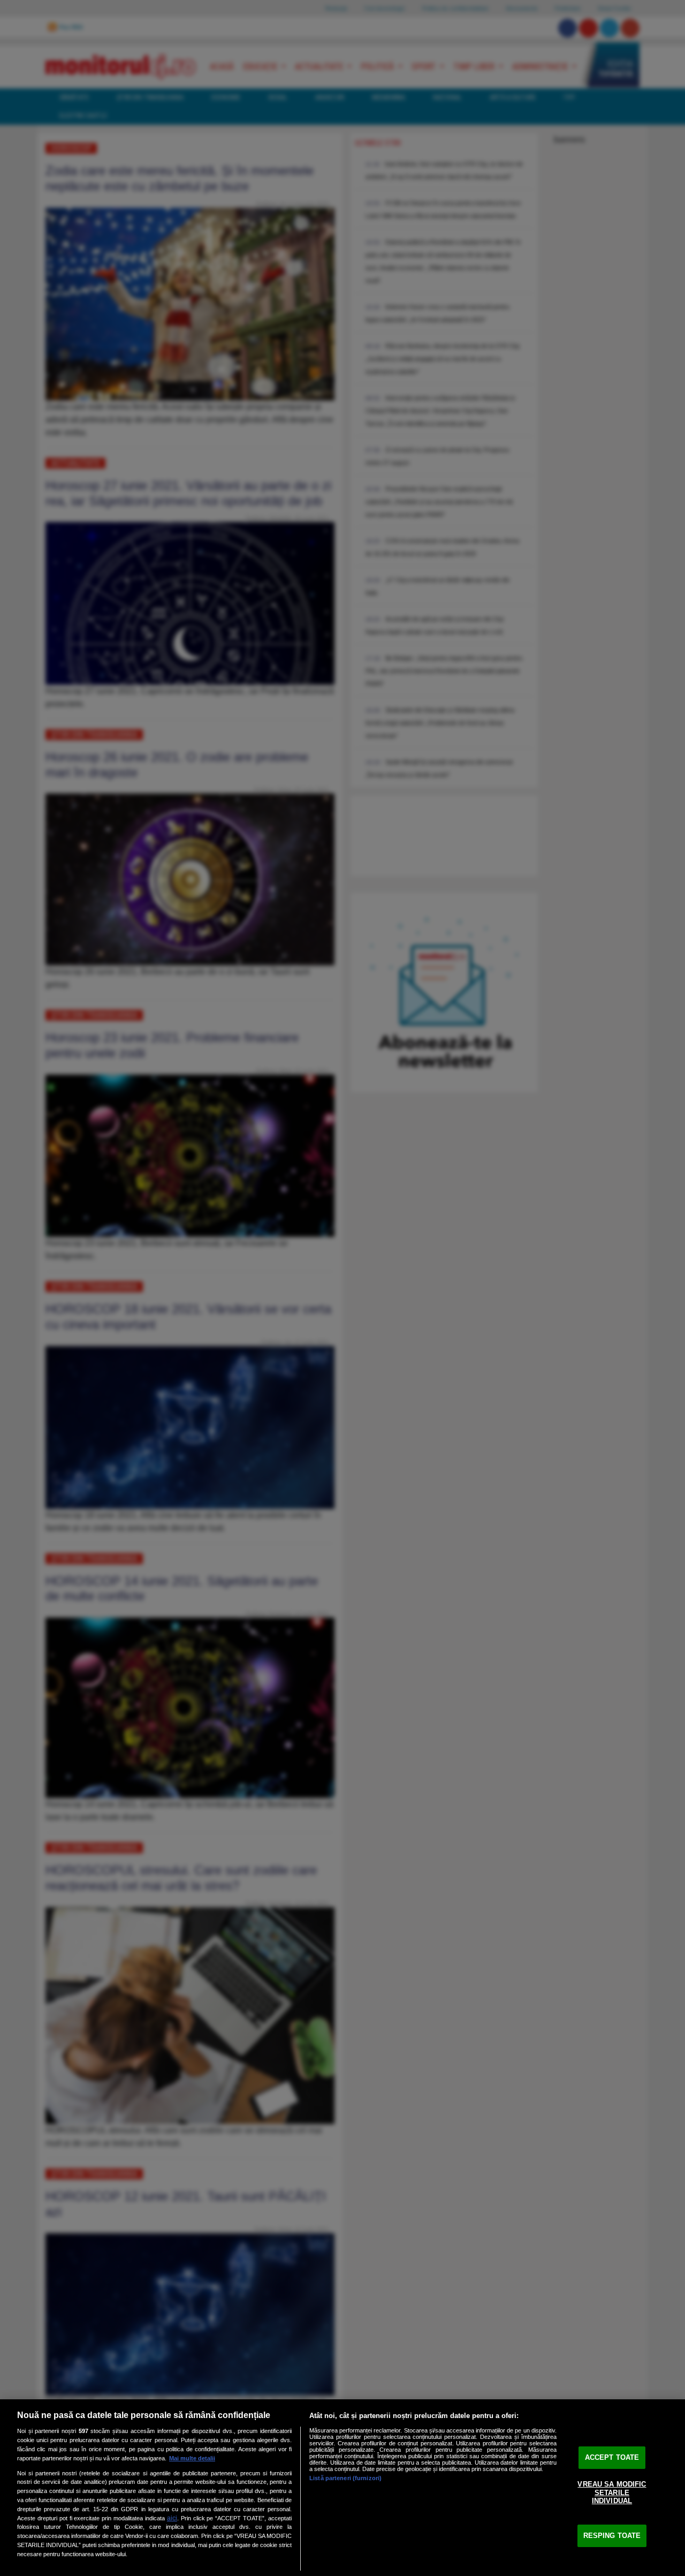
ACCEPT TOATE (612, 2457)
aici (172, 2518)
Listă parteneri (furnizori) (345, 2478)
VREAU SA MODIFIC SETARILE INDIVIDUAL (612, 2492)
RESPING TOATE (612, 2536)
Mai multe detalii (192, 2458)
